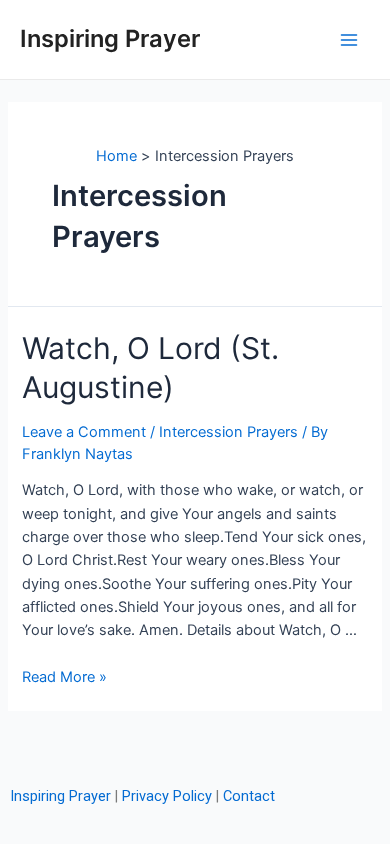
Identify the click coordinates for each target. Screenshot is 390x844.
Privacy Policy (167, 796)
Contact (249, 796)
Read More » (64, 677)
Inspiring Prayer (110, 38)
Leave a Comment (84, 432)
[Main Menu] (349, 40)
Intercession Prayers (228, 432)
